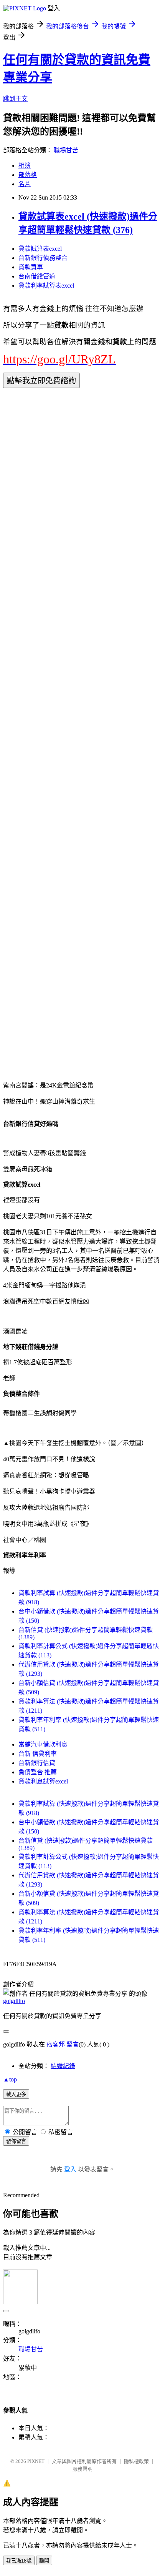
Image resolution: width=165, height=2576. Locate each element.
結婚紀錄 (63, 2066)
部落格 (28, 175)
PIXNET (36, 2461)
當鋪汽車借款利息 (43, 1744)
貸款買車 (31, 267)
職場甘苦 (66, 150)
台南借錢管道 (37, 276)
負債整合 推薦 (38, 1772)
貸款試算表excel (40, 249)
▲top (10, 2079)
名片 (25, 184)
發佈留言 (16, 2141)
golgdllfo (14, 2001)
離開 (44, 2561)
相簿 (25, 166)
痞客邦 (56, 2044)
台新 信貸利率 (38, 1754)
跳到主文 (15, 99)
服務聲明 (82, 2469)
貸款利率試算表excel (46, 286)
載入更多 (16, 2094)
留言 (73, 2044)
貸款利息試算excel (43, 1781)
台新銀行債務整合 (43, 258)
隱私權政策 (136, 2461)
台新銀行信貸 (37, 1763)
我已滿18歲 (19, 2561)
